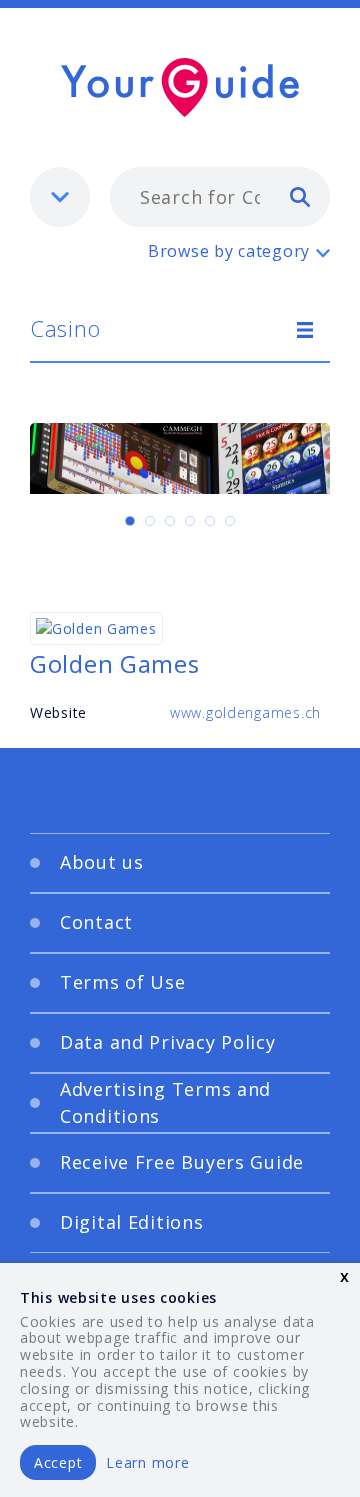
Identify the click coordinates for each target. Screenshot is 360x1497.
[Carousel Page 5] (210, 521)
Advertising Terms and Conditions (165, 1102)
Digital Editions (132, 1222)
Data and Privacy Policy (168, 1042)
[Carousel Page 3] (170, 521)
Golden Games (115, 663)
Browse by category (229, 251)
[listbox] (60, 197)
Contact (96, 922)
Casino (65, 328)
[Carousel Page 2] (150, 521)
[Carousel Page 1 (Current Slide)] (130, 521)
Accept (58, 1462)
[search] (300, 196)
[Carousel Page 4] (190, 521)
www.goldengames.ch (245, 712)
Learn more (147, 1462)
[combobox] (220, 197)
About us (102, 862)
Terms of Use (123, 982)
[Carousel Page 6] (230, 521)
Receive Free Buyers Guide (182, 1162)
